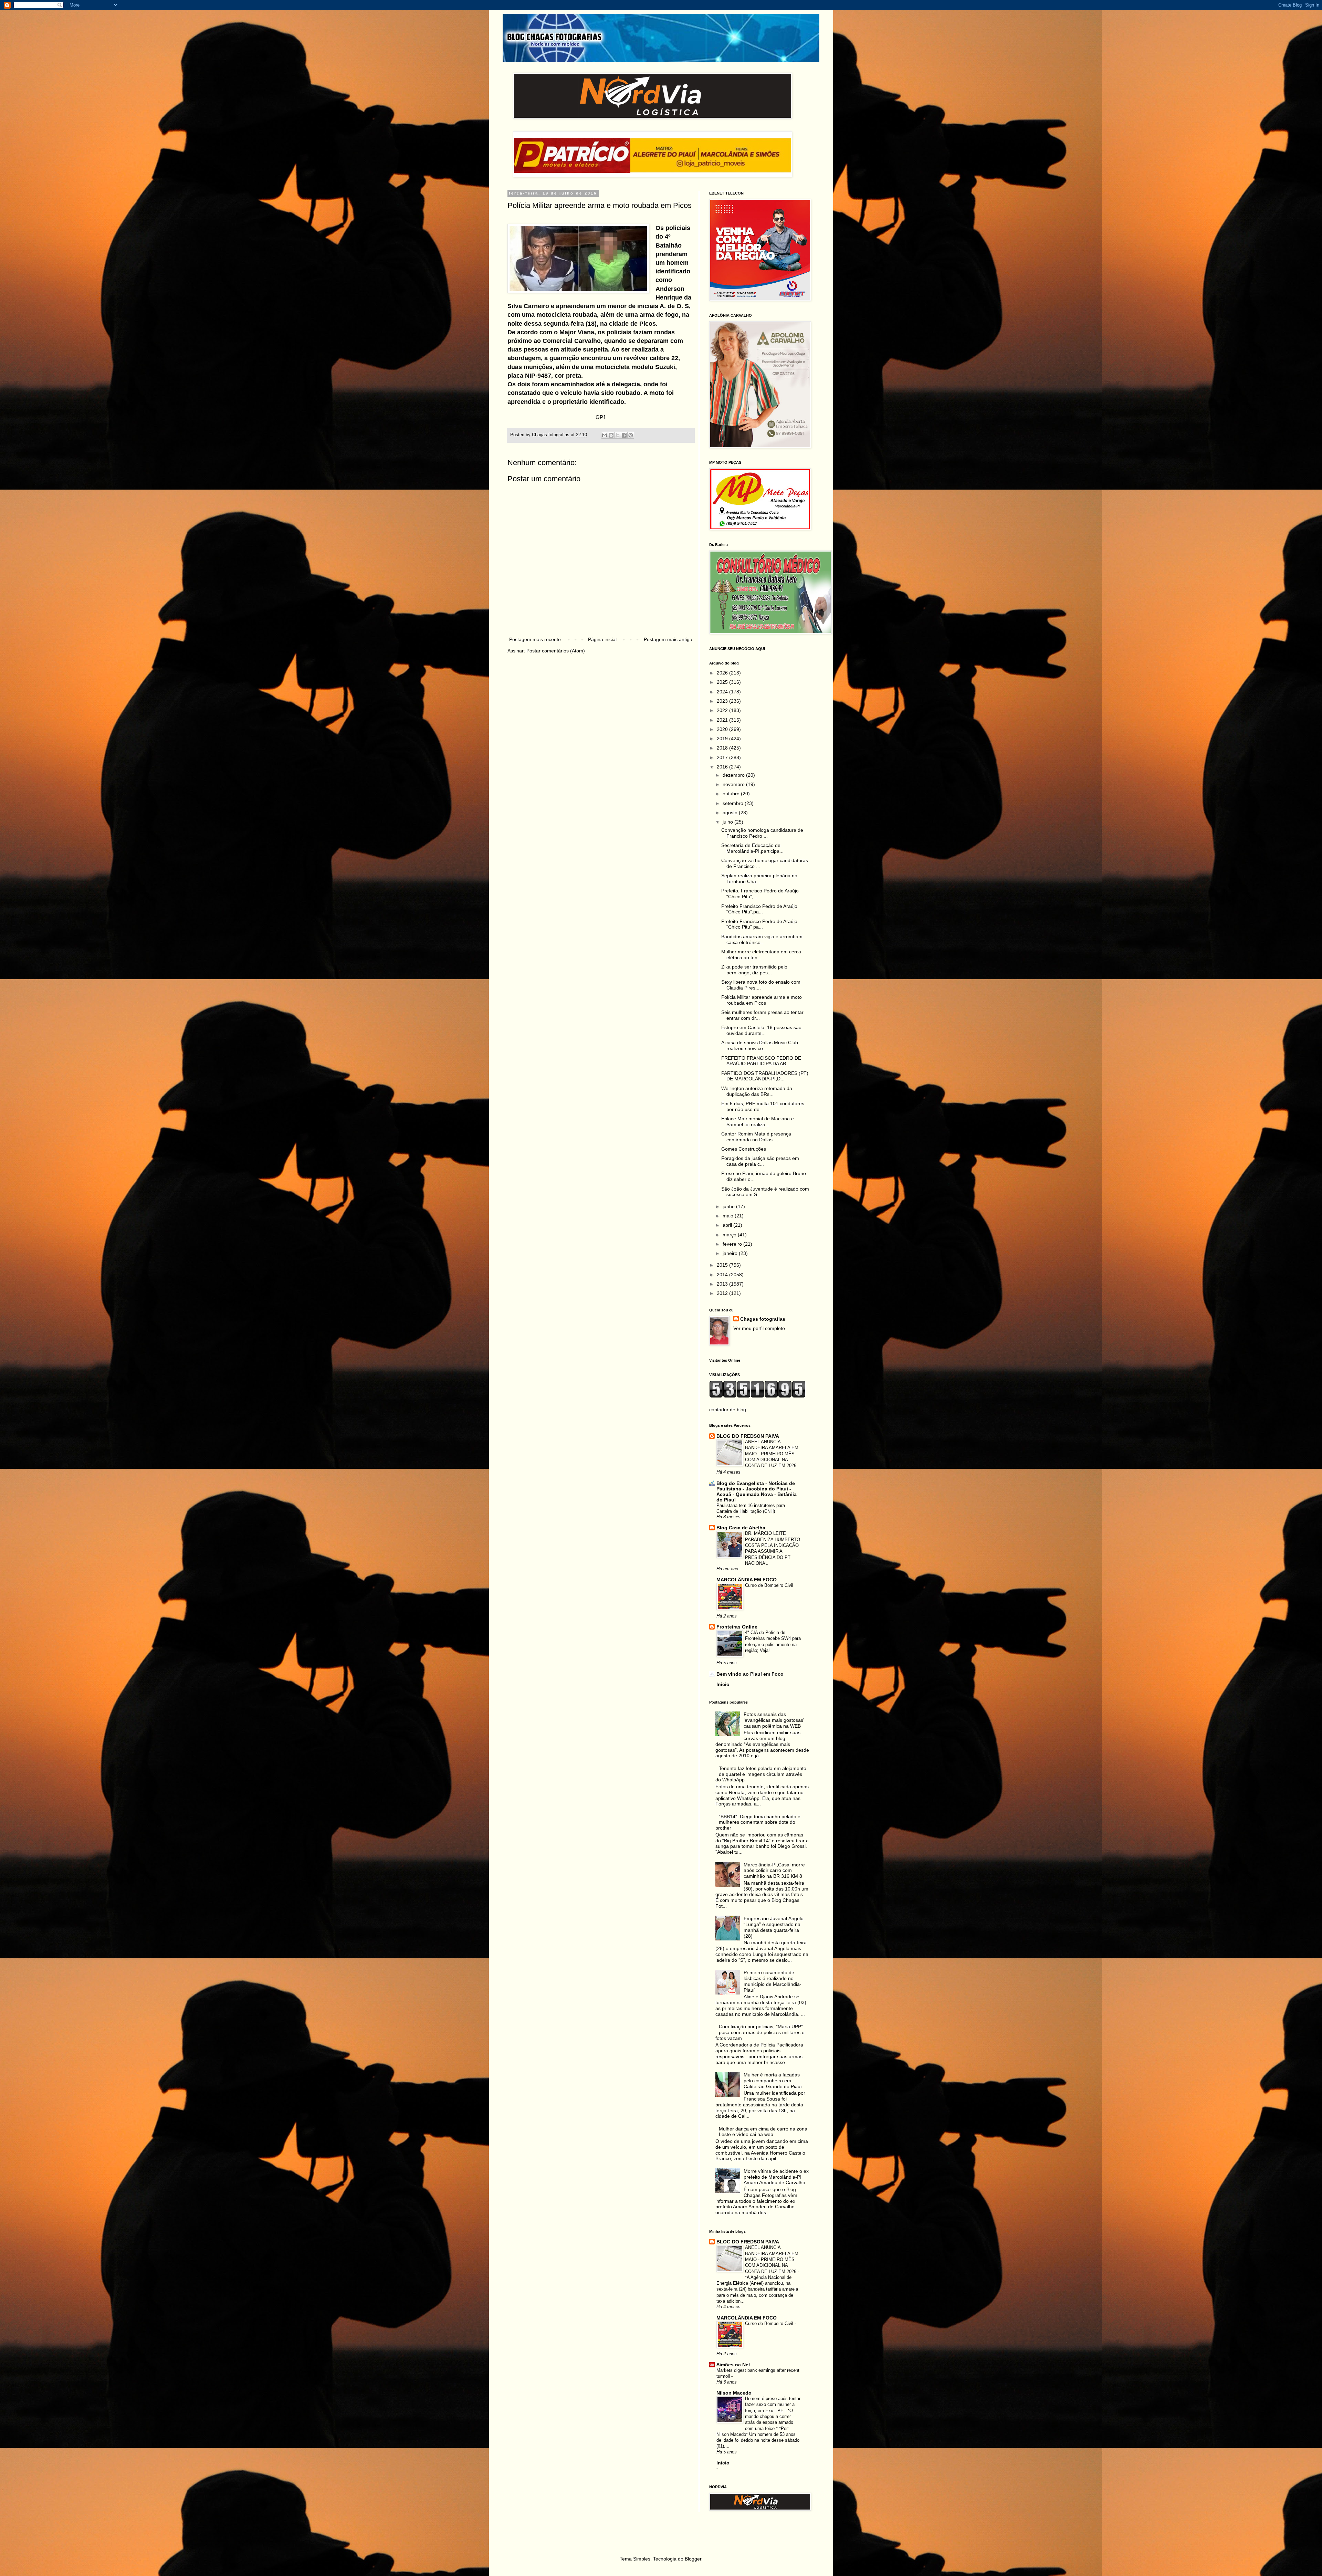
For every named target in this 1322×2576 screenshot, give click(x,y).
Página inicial (602, 639)
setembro (734, 803)
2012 (723, 1293)
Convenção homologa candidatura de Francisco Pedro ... (762, 833)
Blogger (693, 2559)
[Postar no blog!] (611, 435)
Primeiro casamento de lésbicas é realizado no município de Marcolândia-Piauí (773, 1981)
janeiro (731, 1253)
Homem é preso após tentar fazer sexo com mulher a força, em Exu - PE (773, 2405)
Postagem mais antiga (668, 639)
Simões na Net (733, 2365)
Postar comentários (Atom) (556, 651)
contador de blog (728, 1410)
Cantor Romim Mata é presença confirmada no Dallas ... (756, 1137)
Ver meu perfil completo (759, 1328)
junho (729, 1206)
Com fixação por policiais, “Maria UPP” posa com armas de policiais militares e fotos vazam (760, 2032)
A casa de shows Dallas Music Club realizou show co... (760, 1045)
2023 (723, 701)
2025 (723, 682)
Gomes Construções (744, 1149)
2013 (723, 1284)
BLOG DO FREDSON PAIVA (748, 1436)
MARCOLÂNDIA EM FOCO (747, 1580)
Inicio (723, 1684)
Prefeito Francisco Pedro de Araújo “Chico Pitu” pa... (759, 924)
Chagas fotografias (763, 1319)
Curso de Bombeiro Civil (769, 1585)
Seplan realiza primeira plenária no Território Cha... (759, 878)
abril (728, 1225)
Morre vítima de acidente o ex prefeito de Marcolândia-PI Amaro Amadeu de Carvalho (776, 2177)
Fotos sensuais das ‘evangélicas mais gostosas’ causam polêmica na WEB (774, 1720)
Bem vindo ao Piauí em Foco (750, 1674)
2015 (723, 1265)
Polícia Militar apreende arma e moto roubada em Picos (762, 1000)
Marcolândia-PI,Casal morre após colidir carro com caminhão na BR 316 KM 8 (774, 1871)
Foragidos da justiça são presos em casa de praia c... (760, 1161)
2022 (723, 710)
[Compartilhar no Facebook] (624, 435)
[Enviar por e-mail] (605, 435)
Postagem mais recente (535, 639)
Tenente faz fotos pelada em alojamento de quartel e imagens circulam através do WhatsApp (761, 1774)
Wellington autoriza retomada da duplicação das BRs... (757, 1091)
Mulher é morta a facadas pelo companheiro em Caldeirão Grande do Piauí (773, 2081)
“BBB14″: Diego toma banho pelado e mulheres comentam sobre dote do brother (758, 1822)
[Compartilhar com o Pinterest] (631, 435)
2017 (723, 757)
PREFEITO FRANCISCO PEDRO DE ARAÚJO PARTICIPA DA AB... (761, 1061)
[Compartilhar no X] (618, 435)
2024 (723, 692)
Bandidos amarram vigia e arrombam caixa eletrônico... (762, 939)
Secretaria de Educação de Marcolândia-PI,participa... (752, 848)
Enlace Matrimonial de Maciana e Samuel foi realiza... (758, 1122)
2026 (723, 673)
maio (729, 1216)
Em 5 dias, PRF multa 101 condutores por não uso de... (763, 1106)
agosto (731, 813)
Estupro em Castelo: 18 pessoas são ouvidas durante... (761, 1030)
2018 (723, 748)
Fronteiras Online (737, 1627)
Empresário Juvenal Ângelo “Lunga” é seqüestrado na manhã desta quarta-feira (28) (774, 1927)
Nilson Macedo (734, 2393)
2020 (723, 729)
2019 (723, 739)
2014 (723, 1275)
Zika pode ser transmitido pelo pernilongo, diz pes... (754, 970)
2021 (723, 720)
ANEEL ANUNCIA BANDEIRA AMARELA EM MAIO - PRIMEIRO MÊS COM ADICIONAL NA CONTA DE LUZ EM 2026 (772, 1454)
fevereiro (733, 1244)
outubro (732, 794)
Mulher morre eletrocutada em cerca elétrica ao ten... (761, 955)
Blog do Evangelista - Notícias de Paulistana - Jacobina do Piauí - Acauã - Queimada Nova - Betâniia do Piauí (757, 1491)
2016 (723, 767)
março (730, 1235)
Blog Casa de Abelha (741, 1528)
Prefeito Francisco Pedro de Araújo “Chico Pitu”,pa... (759, 909)
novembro (734, 784)
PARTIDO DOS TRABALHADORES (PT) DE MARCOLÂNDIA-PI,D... (765, 1076)
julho (728, 822)
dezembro (734, 775)
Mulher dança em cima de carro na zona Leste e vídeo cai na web (763, 2132)
